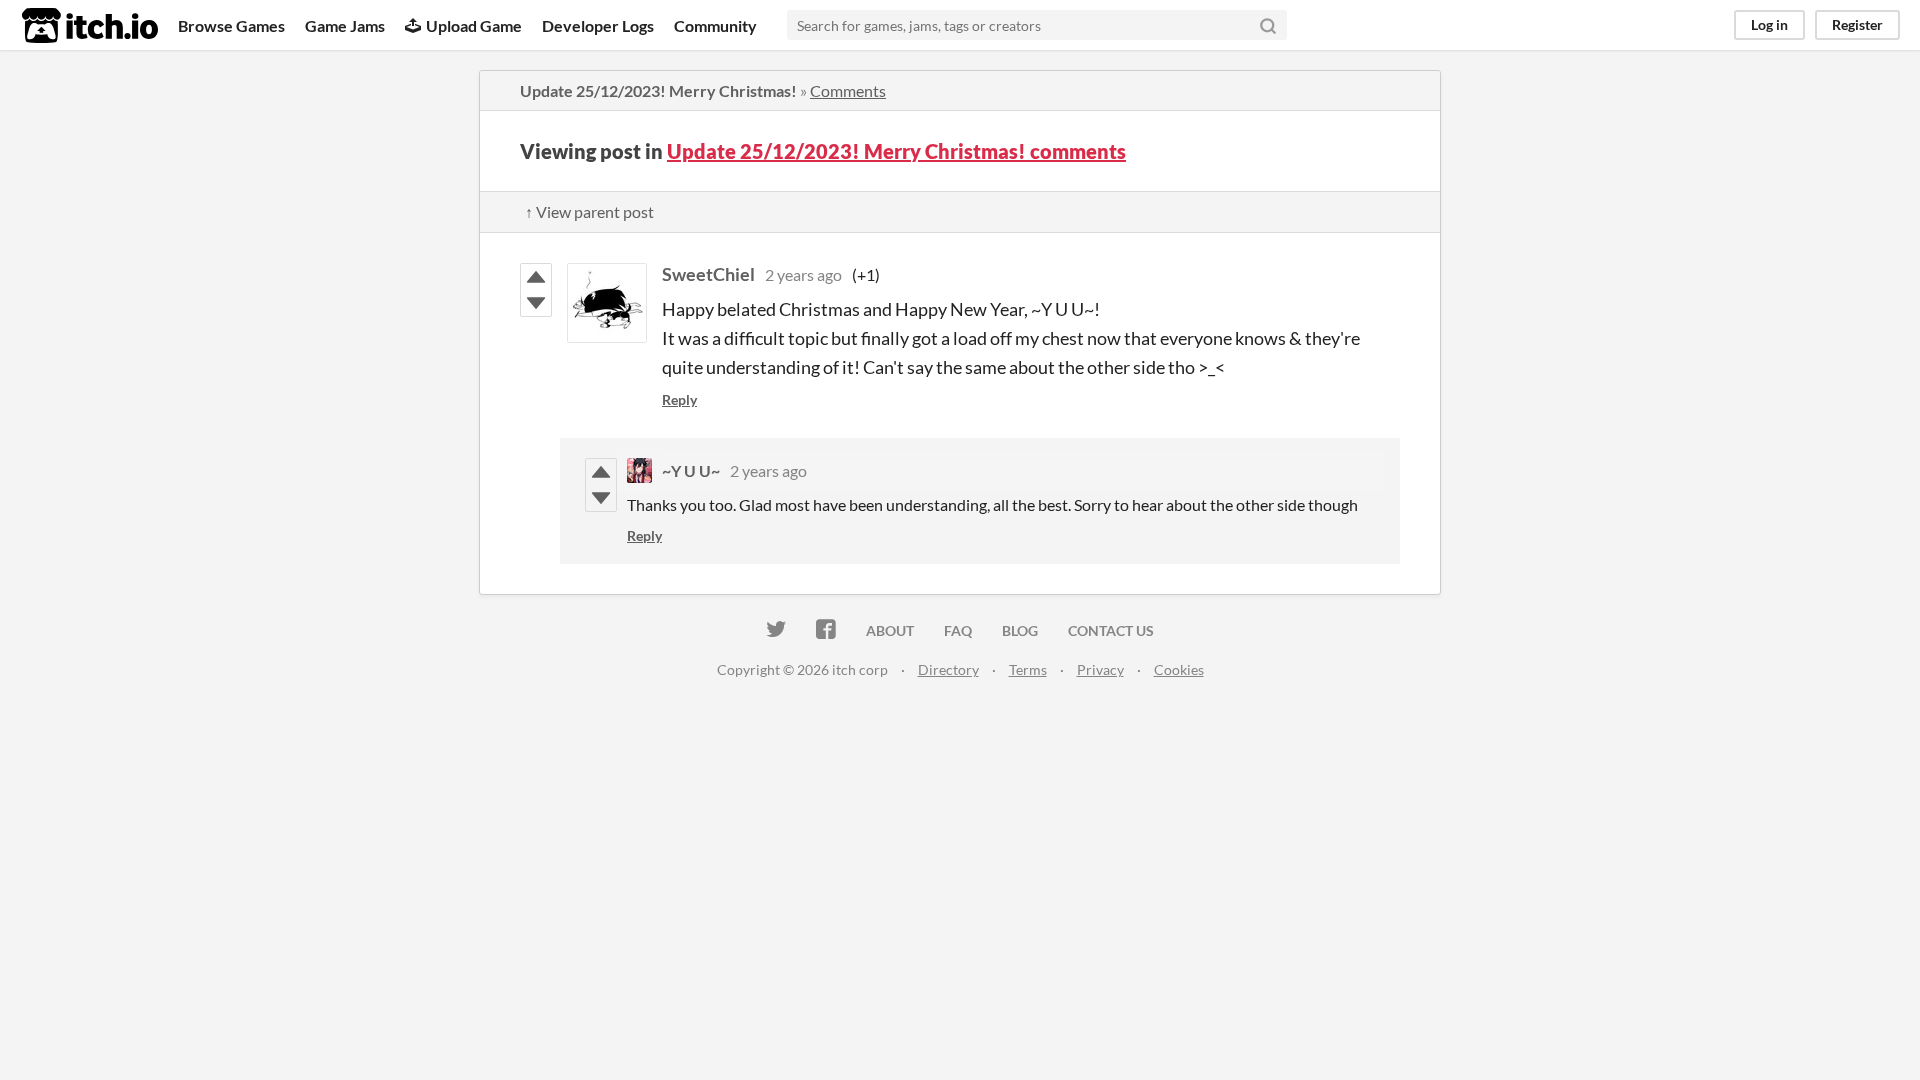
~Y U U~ (691, 470)
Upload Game (474, 25)
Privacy (1100, 669)
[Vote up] (536, 277)
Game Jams (345, 25)
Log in (1769, 24)
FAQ (958, 630)
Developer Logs (598, 25)
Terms (1028, 669)
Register (1857, 24)
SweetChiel (708, 274)
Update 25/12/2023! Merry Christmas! (658, 90)
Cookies (1179, 669)
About (890, 630)
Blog (1020, 630)
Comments (848, 90)
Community (715, 25)
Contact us (1111, 630)
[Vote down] (536, 303)
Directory (948, 669)
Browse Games (231, 25)
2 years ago (803, 274)
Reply (679, 399)
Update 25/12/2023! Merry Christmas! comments (896, 151)
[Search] (1268, 25)
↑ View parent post (589, 211)
